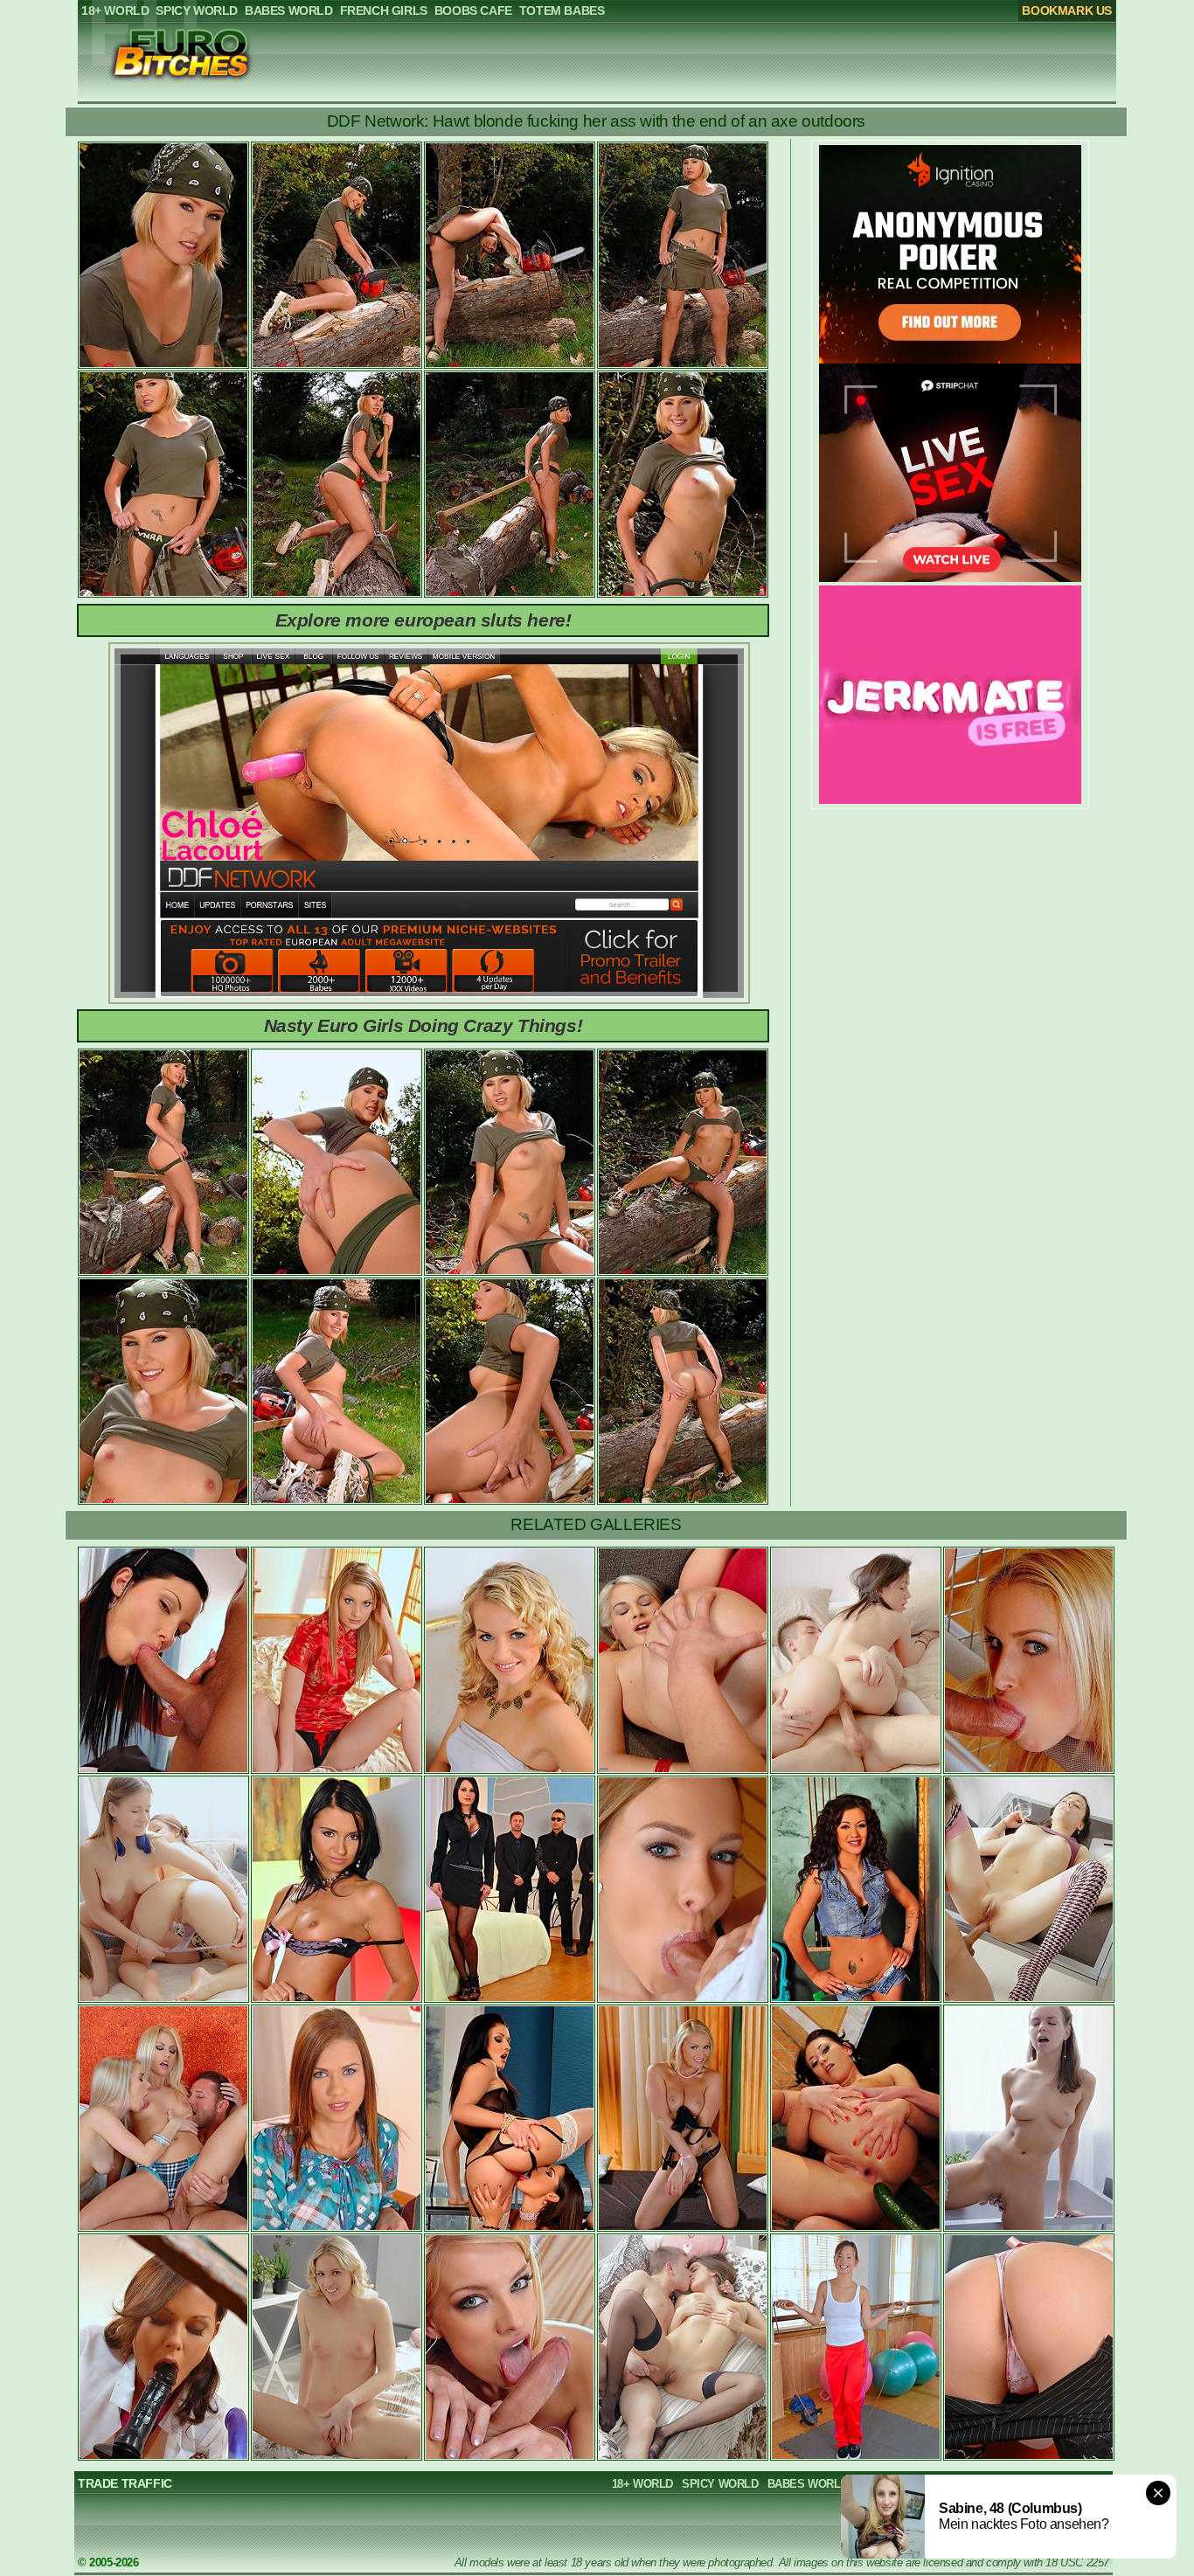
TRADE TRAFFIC (125, 2483)
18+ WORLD (642, 2484)
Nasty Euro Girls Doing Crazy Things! (423, 1025)
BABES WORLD (808, 2484)
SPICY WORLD (720, 2484)
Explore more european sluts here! (423, 620)
